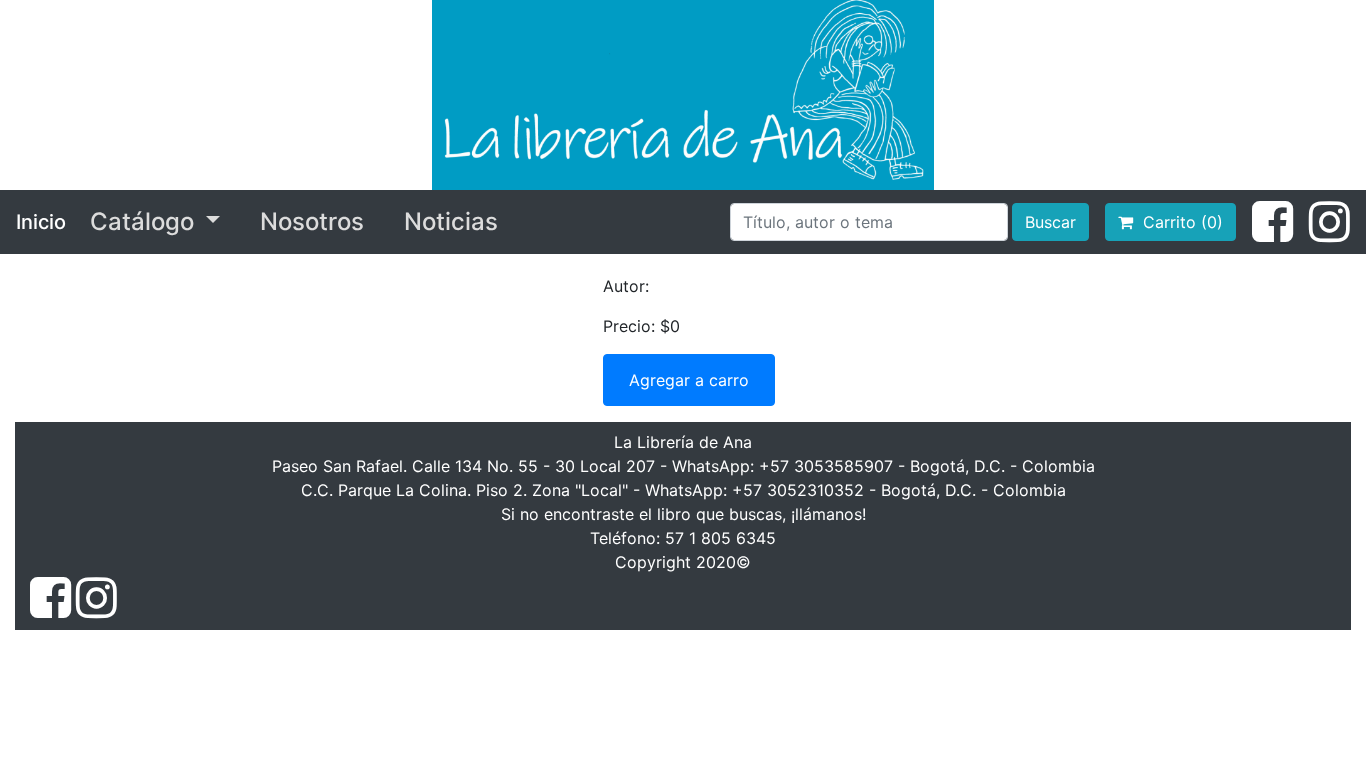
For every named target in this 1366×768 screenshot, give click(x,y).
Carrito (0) (1178, 222)
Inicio (41, 222)
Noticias (451, 221)
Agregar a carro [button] (689, 380)
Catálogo (145, 221)
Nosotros (312, 221)
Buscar (1050, 222)
